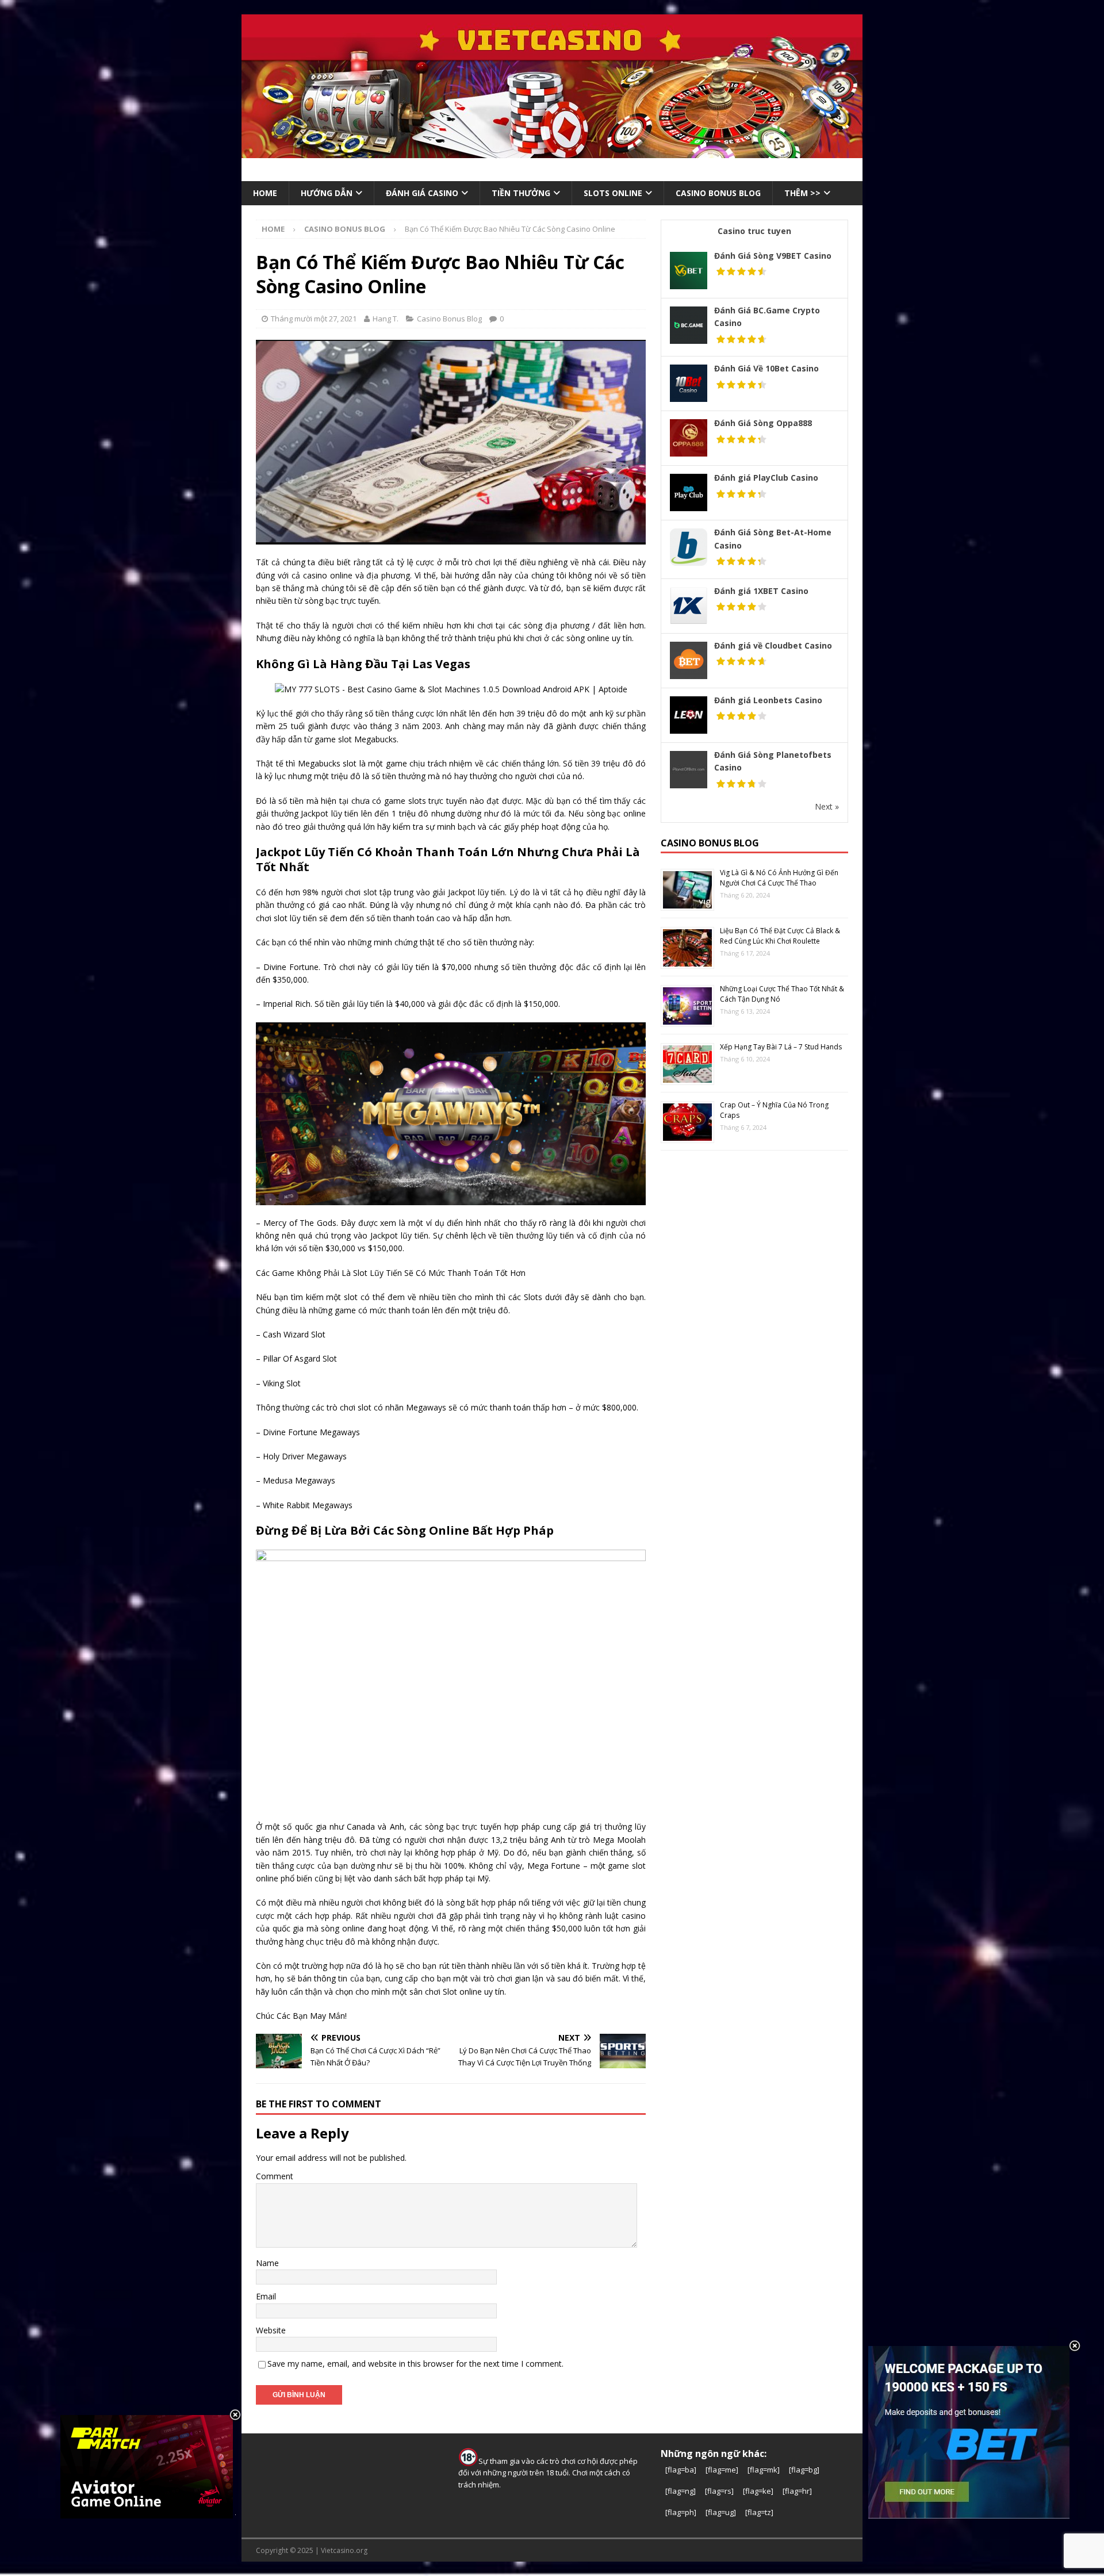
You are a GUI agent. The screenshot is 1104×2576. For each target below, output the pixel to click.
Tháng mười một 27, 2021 (314, 319)
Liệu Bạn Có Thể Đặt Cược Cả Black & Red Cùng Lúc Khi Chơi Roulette (780, 936)
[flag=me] (722, 2470)
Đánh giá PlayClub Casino (766, 478)
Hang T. (386, 319)
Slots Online (613, 193)
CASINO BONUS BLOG (718, 193)
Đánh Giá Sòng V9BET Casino (773, 256)
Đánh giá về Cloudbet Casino (773, 645)
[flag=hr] (797, 2491)
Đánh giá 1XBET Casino (761, 591)
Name (267, 2263)
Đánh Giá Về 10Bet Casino (766, 368)
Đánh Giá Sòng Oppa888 (763, 423)
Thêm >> (802, 193)
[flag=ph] (681, 2512)
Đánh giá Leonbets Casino (768, 700)
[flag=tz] (759, 2512)
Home (265, 193)
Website (271, 2330)
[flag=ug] (721, 2512)
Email (266, 2296)
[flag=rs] (719, 2491)
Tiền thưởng (521, 193)
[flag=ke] (758, 2491)
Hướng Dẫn (327, 193)
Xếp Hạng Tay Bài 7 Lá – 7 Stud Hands (781, 1047)
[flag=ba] (681, 2470)
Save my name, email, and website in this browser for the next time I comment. (415, 2364)
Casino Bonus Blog (449, 319)
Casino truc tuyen (754, 231)
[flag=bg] (804, 2470)
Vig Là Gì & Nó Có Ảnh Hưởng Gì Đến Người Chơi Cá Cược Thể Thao (779, 878)
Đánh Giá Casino (422, 193)
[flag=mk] (764, 2470)
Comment (275, 2176)
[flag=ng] (681, 2491)
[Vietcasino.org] (552, 152)
